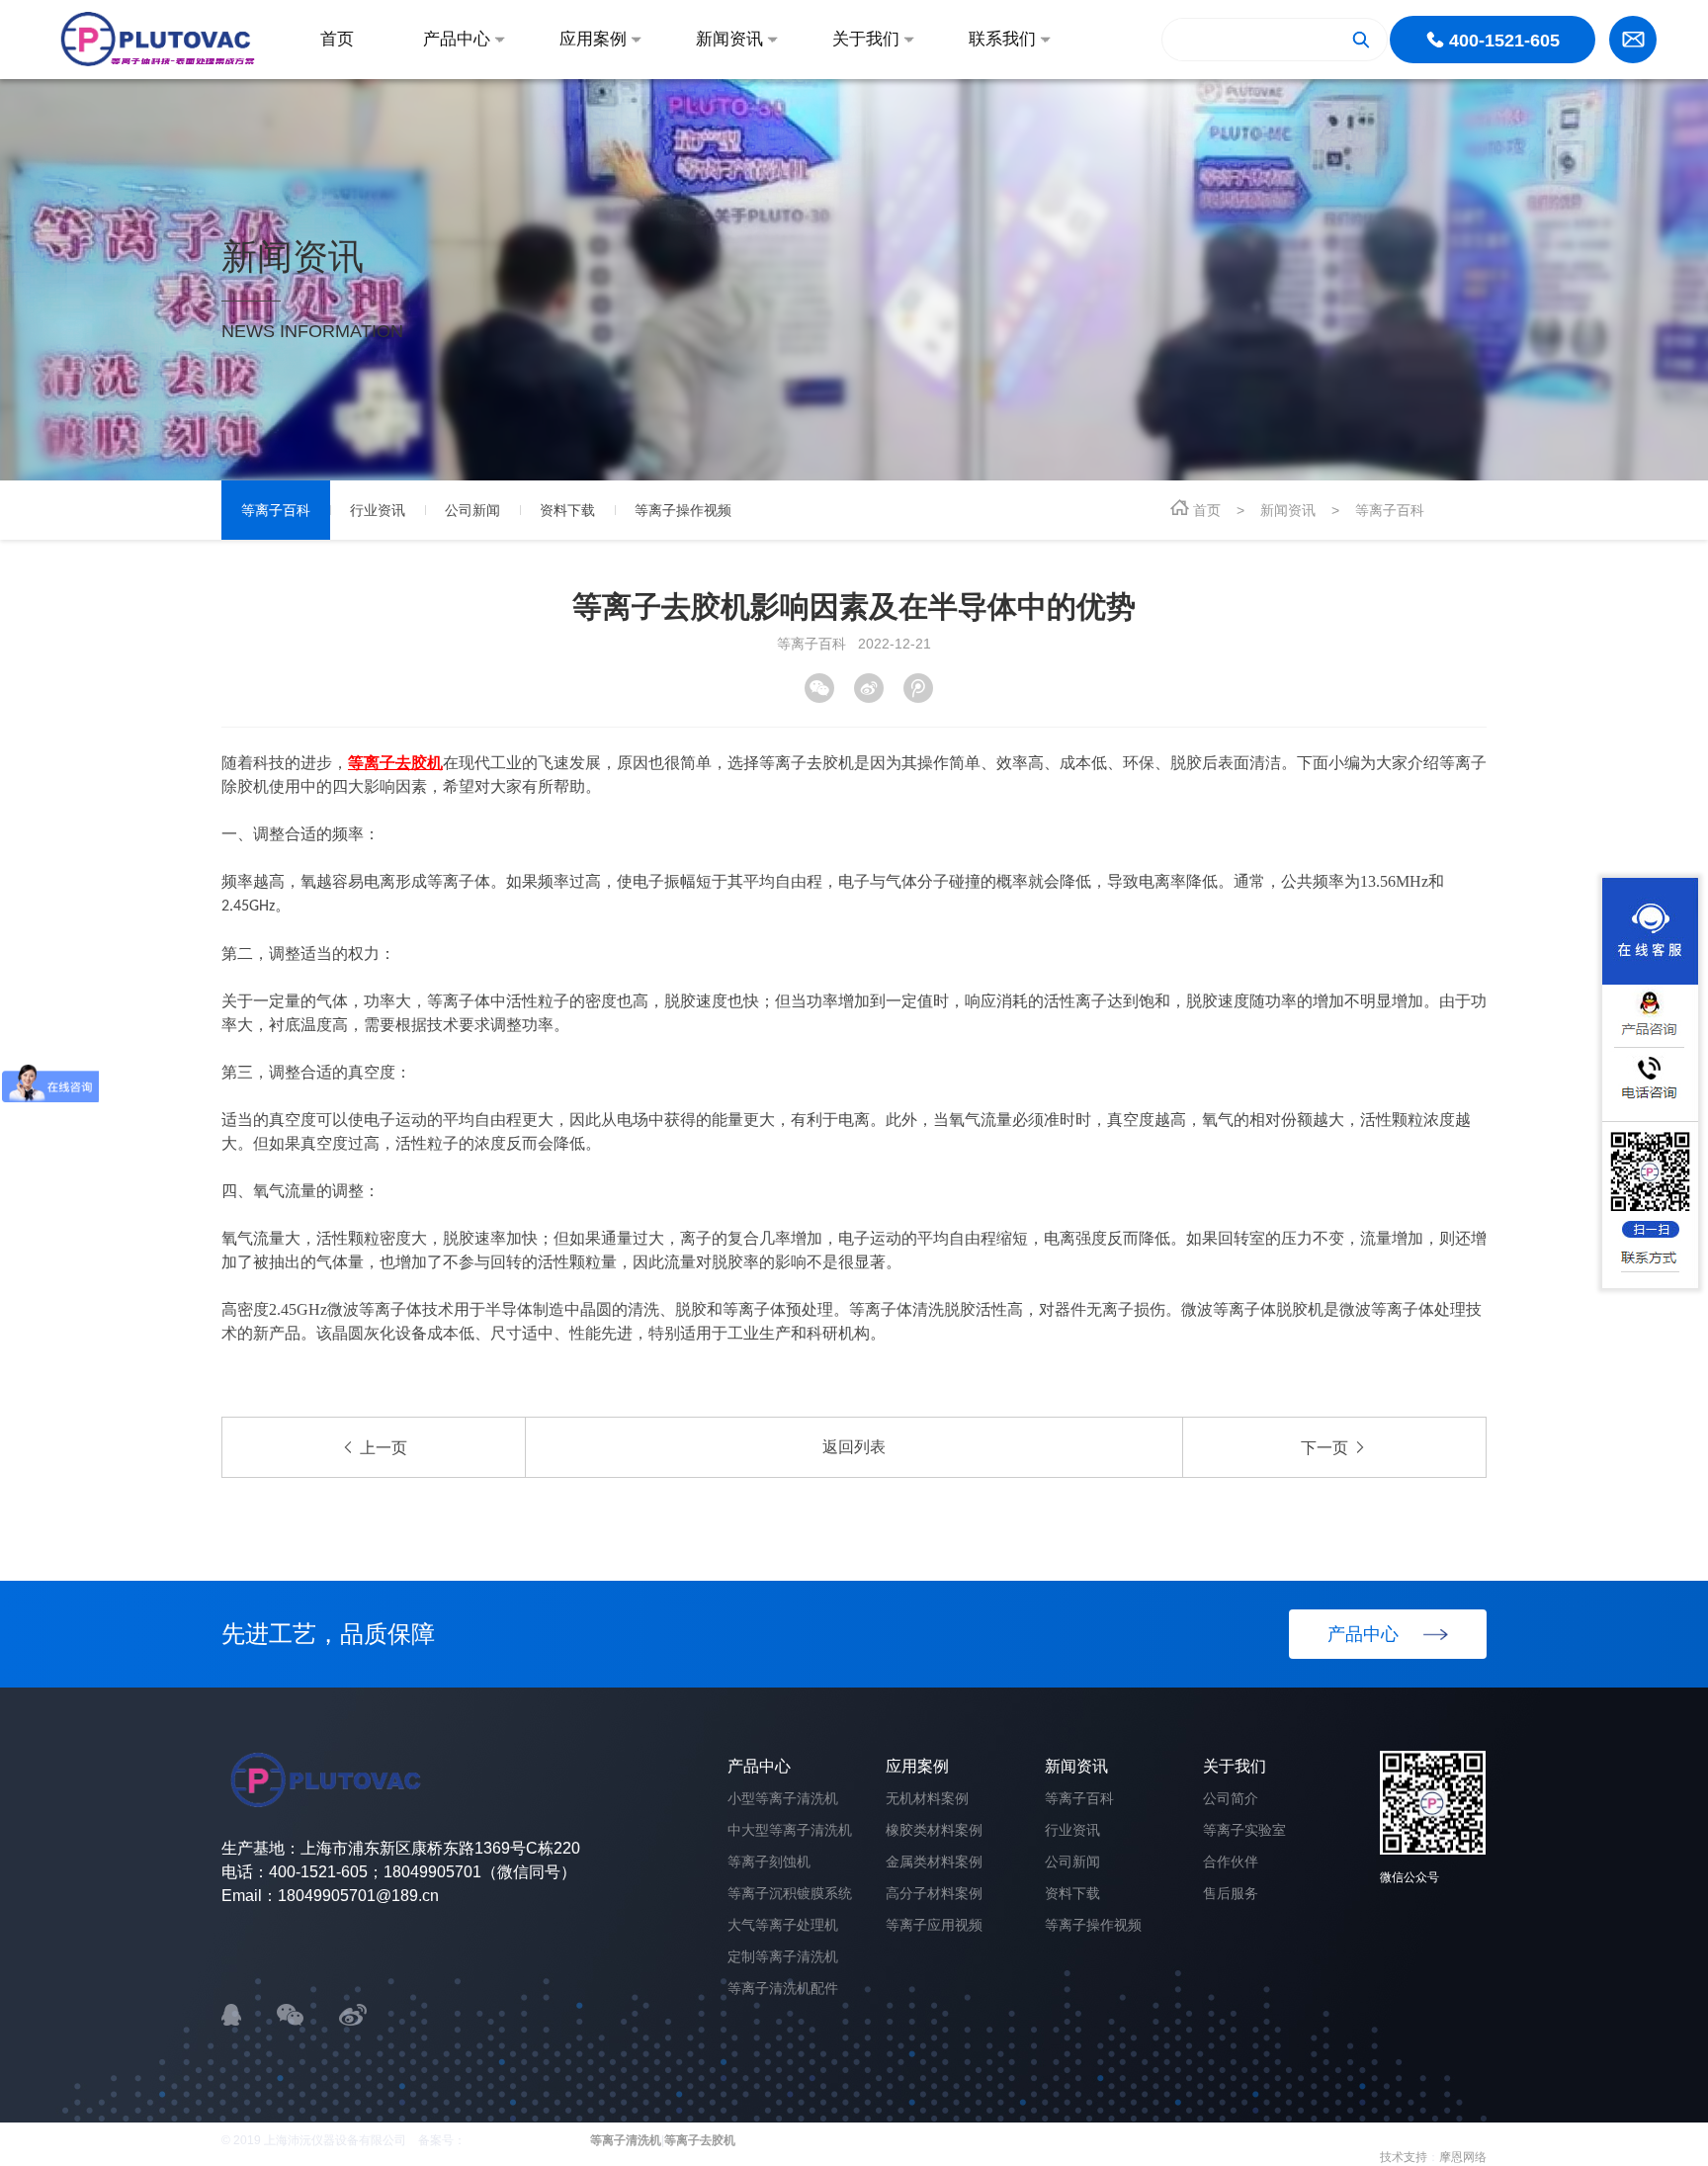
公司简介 (1231, 1798)
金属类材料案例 (934, 1862)
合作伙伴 (1231, 1862)
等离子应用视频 (934, 1925)
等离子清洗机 (626, 2140)
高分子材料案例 (934, 1893)
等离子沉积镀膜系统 (790, 1893)
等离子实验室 (1244, 1830)
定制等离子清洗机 (783, 1956)
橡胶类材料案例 (934, 1830)
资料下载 (1072, 1893)
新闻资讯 (1288, 510)
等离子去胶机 (700, 2140)
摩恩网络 (1463, 2157)
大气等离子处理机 (783, 1925)
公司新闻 (1072, 1862)
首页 (1207, 510)
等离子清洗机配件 (783, 1988)
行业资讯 (1072, 1830)
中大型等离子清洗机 (790, 1830)
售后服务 (1231, 1893)
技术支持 (1404, 2157)
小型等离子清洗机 (783, 1798)
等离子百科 (1390, 510)
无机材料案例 (927, 1798)
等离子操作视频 (1093, 1925)
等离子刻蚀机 (769, 1862)
